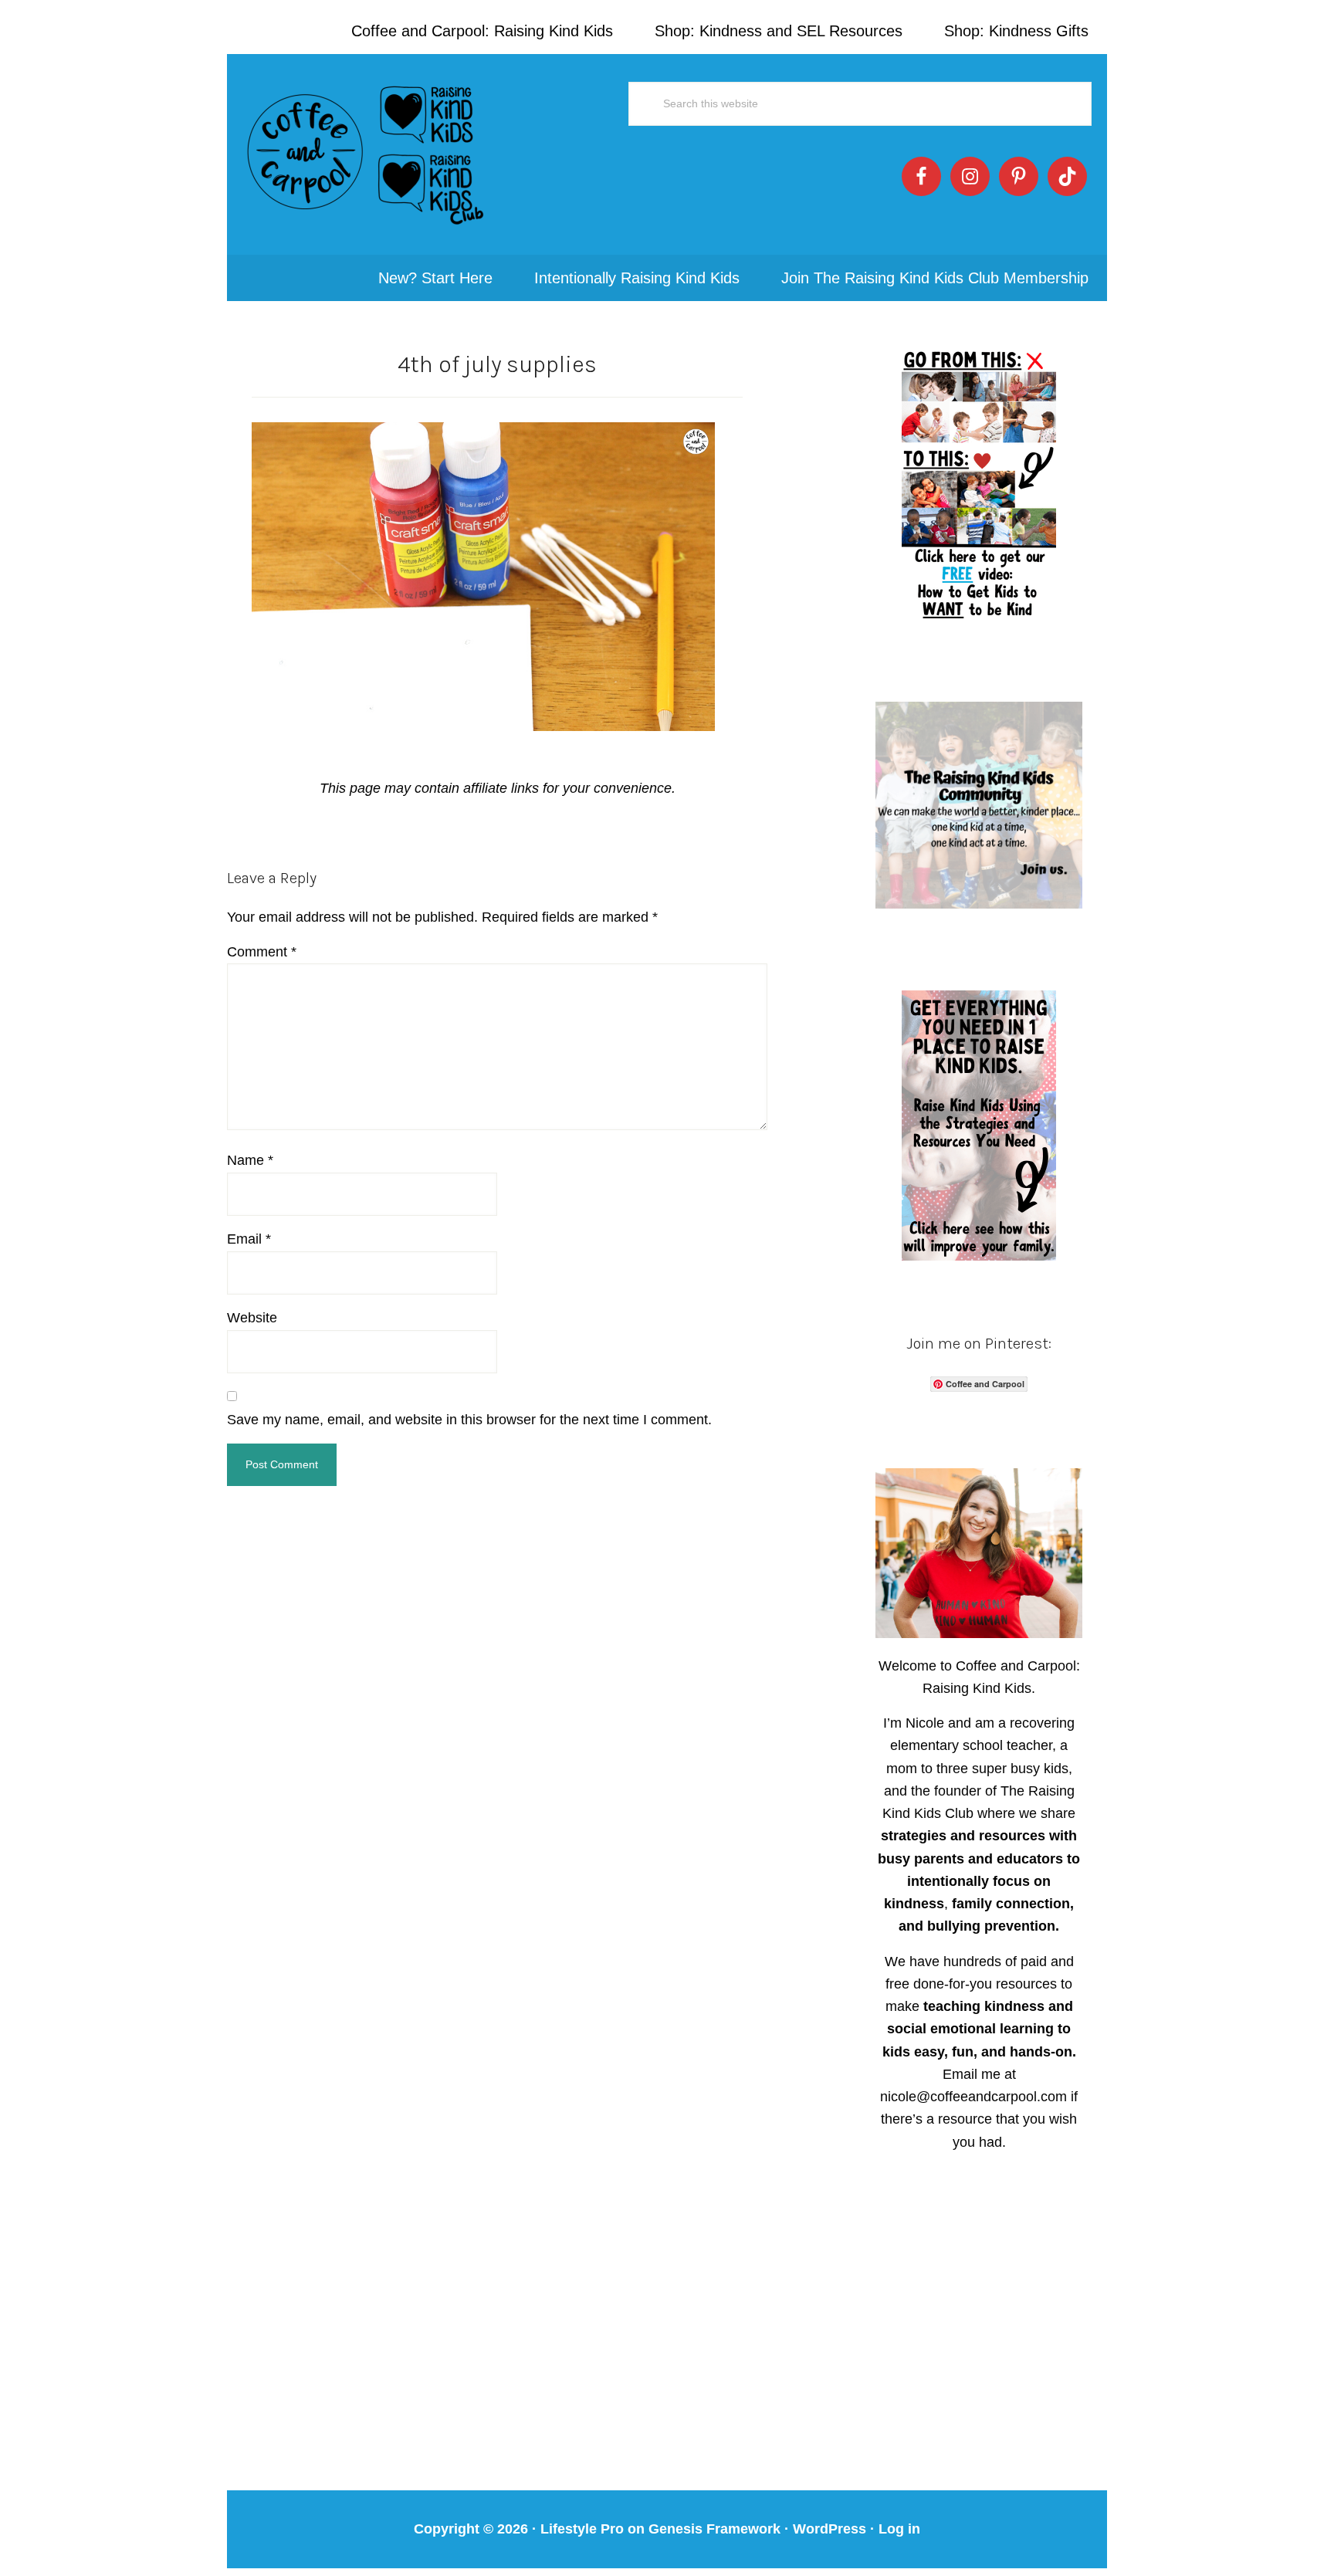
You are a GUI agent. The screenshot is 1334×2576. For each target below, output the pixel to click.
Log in (899, 2529)
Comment (262, 952)
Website (252, 1318)
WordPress (830, 2529)
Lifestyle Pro (582, 2529)
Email (249, 1239)
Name (250, 1160)
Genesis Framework (714, 2529)
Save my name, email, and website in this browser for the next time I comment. (469, 1420)
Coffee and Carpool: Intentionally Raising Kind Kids (366, 154)
